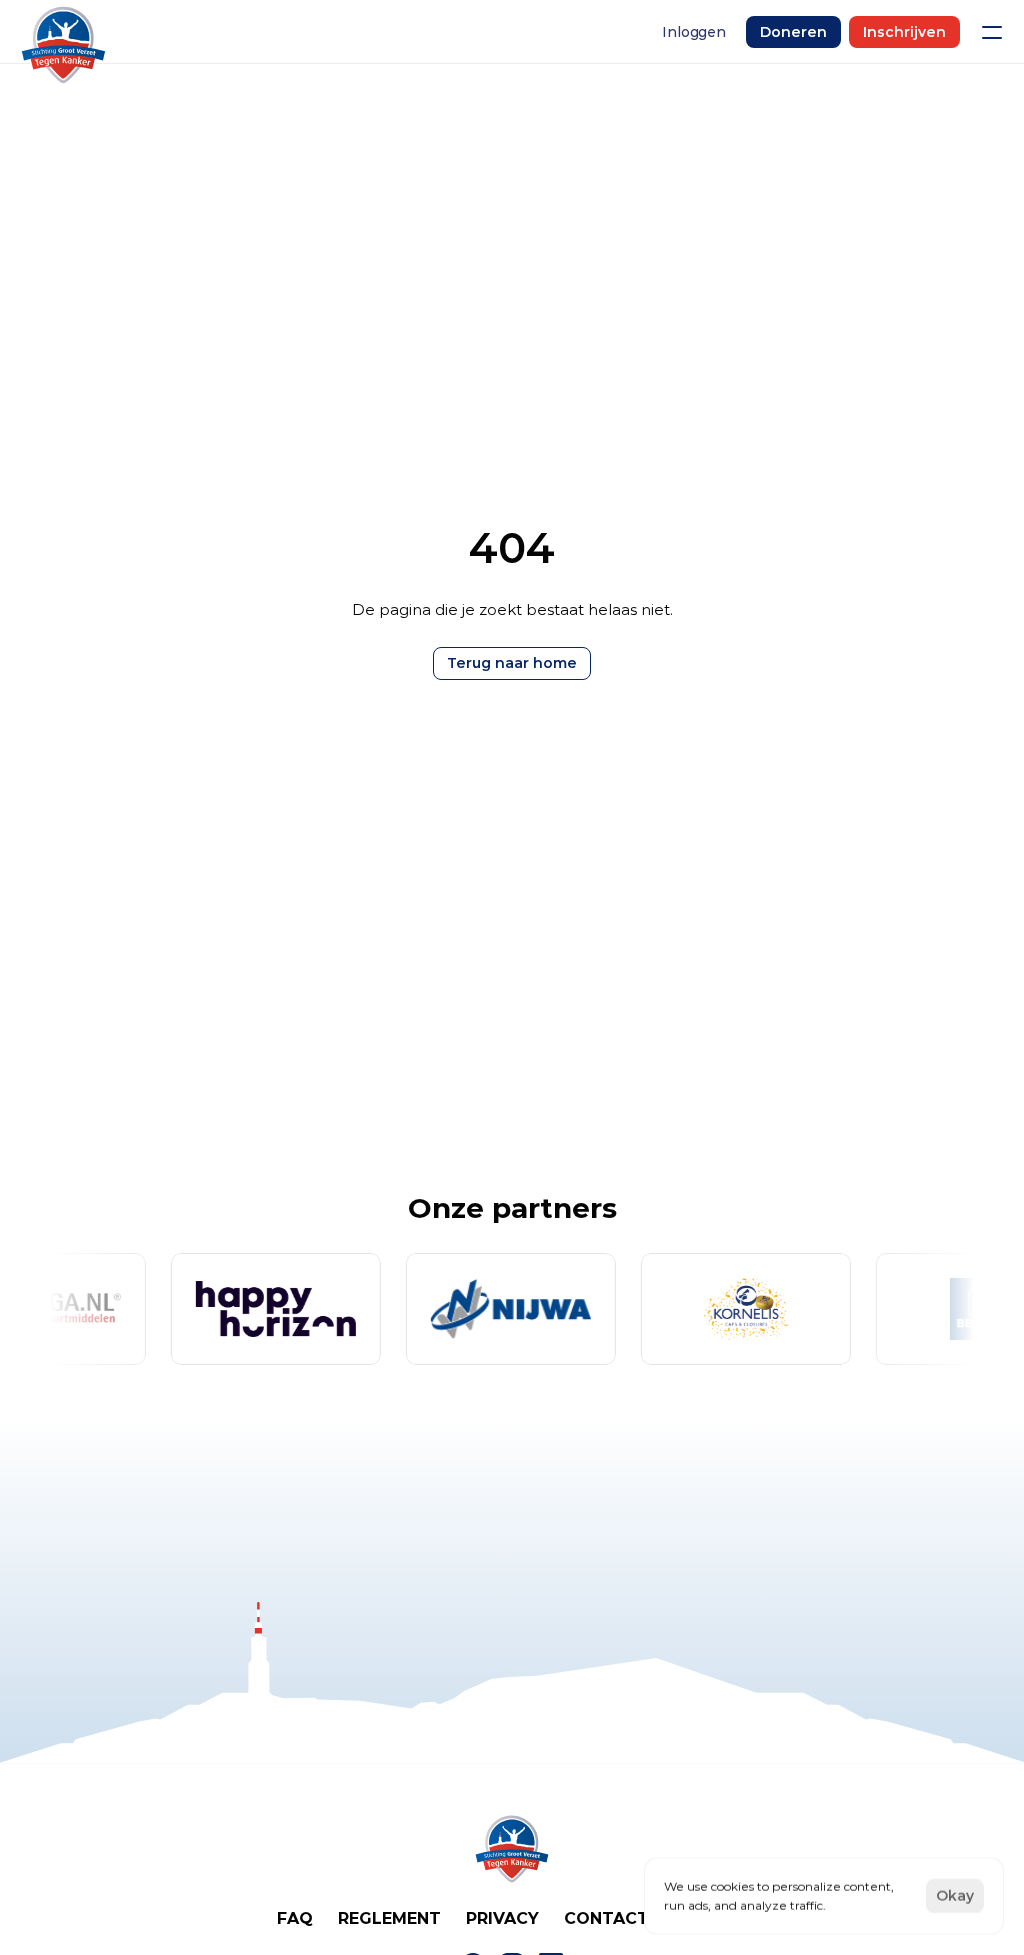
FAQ (295, 1918)
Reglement (389, 1918)
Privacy (502, 1918)
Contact (606, 1918)
